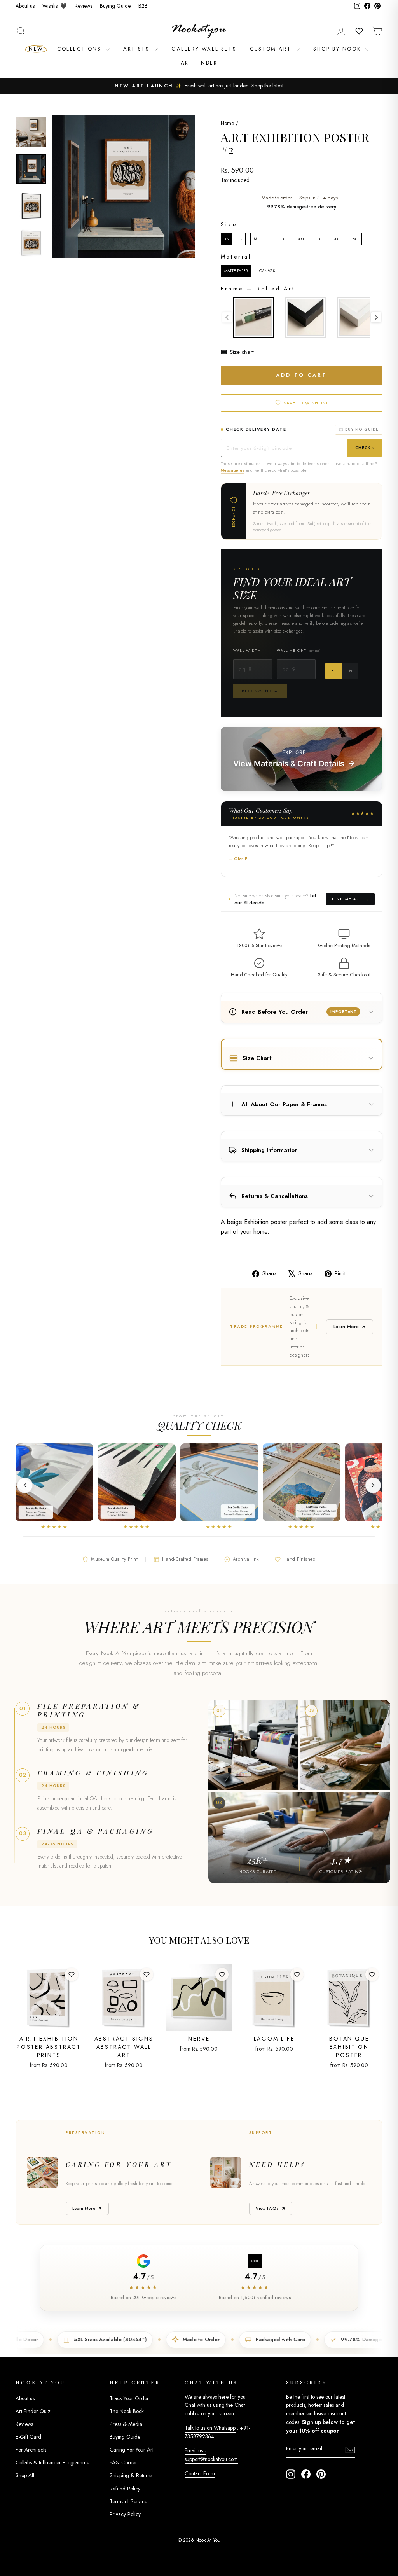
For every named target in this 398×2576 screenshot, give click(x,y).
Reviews (83, 6)
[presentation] (376, 317)
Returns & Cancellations (275, 1196)
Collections (80, 49)
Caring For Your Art (132, 2450)
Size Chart (257, 1058)
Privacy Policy (125, 2514)
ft (333, 671)
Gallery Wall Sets (204, 49)
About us (25, 6)
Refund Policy (125, 2489)
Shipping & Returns (131, 2475)
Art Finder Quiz (33, 2411)
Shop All (25, 2475)
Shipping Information (270, 1150)
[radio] (226, 239)
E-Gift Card (28, 2437)
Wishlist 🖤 (55, 6)
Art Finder (199, 63)
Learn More (346, 1327)
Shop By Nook (338, 49)
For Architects (31, 2450)
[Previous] (25, 1485)
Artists (138, 49)
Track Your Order (129, 2398)
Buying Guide (115, 6)
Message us (232, 470)
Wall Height (299, 650)
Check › (365, 448)
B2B (143, 6)
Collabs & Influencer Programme (52, 2462)
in (350, 671)
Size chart (242, 352)
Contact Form (200, 2473)
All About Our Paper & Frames (284, 1104)
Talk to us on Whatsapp (210, 2428)
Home (227, 123)
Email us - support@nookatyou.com (211, 2455)
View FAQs (267, 2208)
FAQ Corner (123, 2462)
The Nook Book (127, 2411)
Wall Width (247, 650)
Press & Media (126, 2424)
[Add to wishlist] (72, 1974)
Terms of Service (128, 2501)
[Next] (373, 1485)
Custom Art (272, 49)
